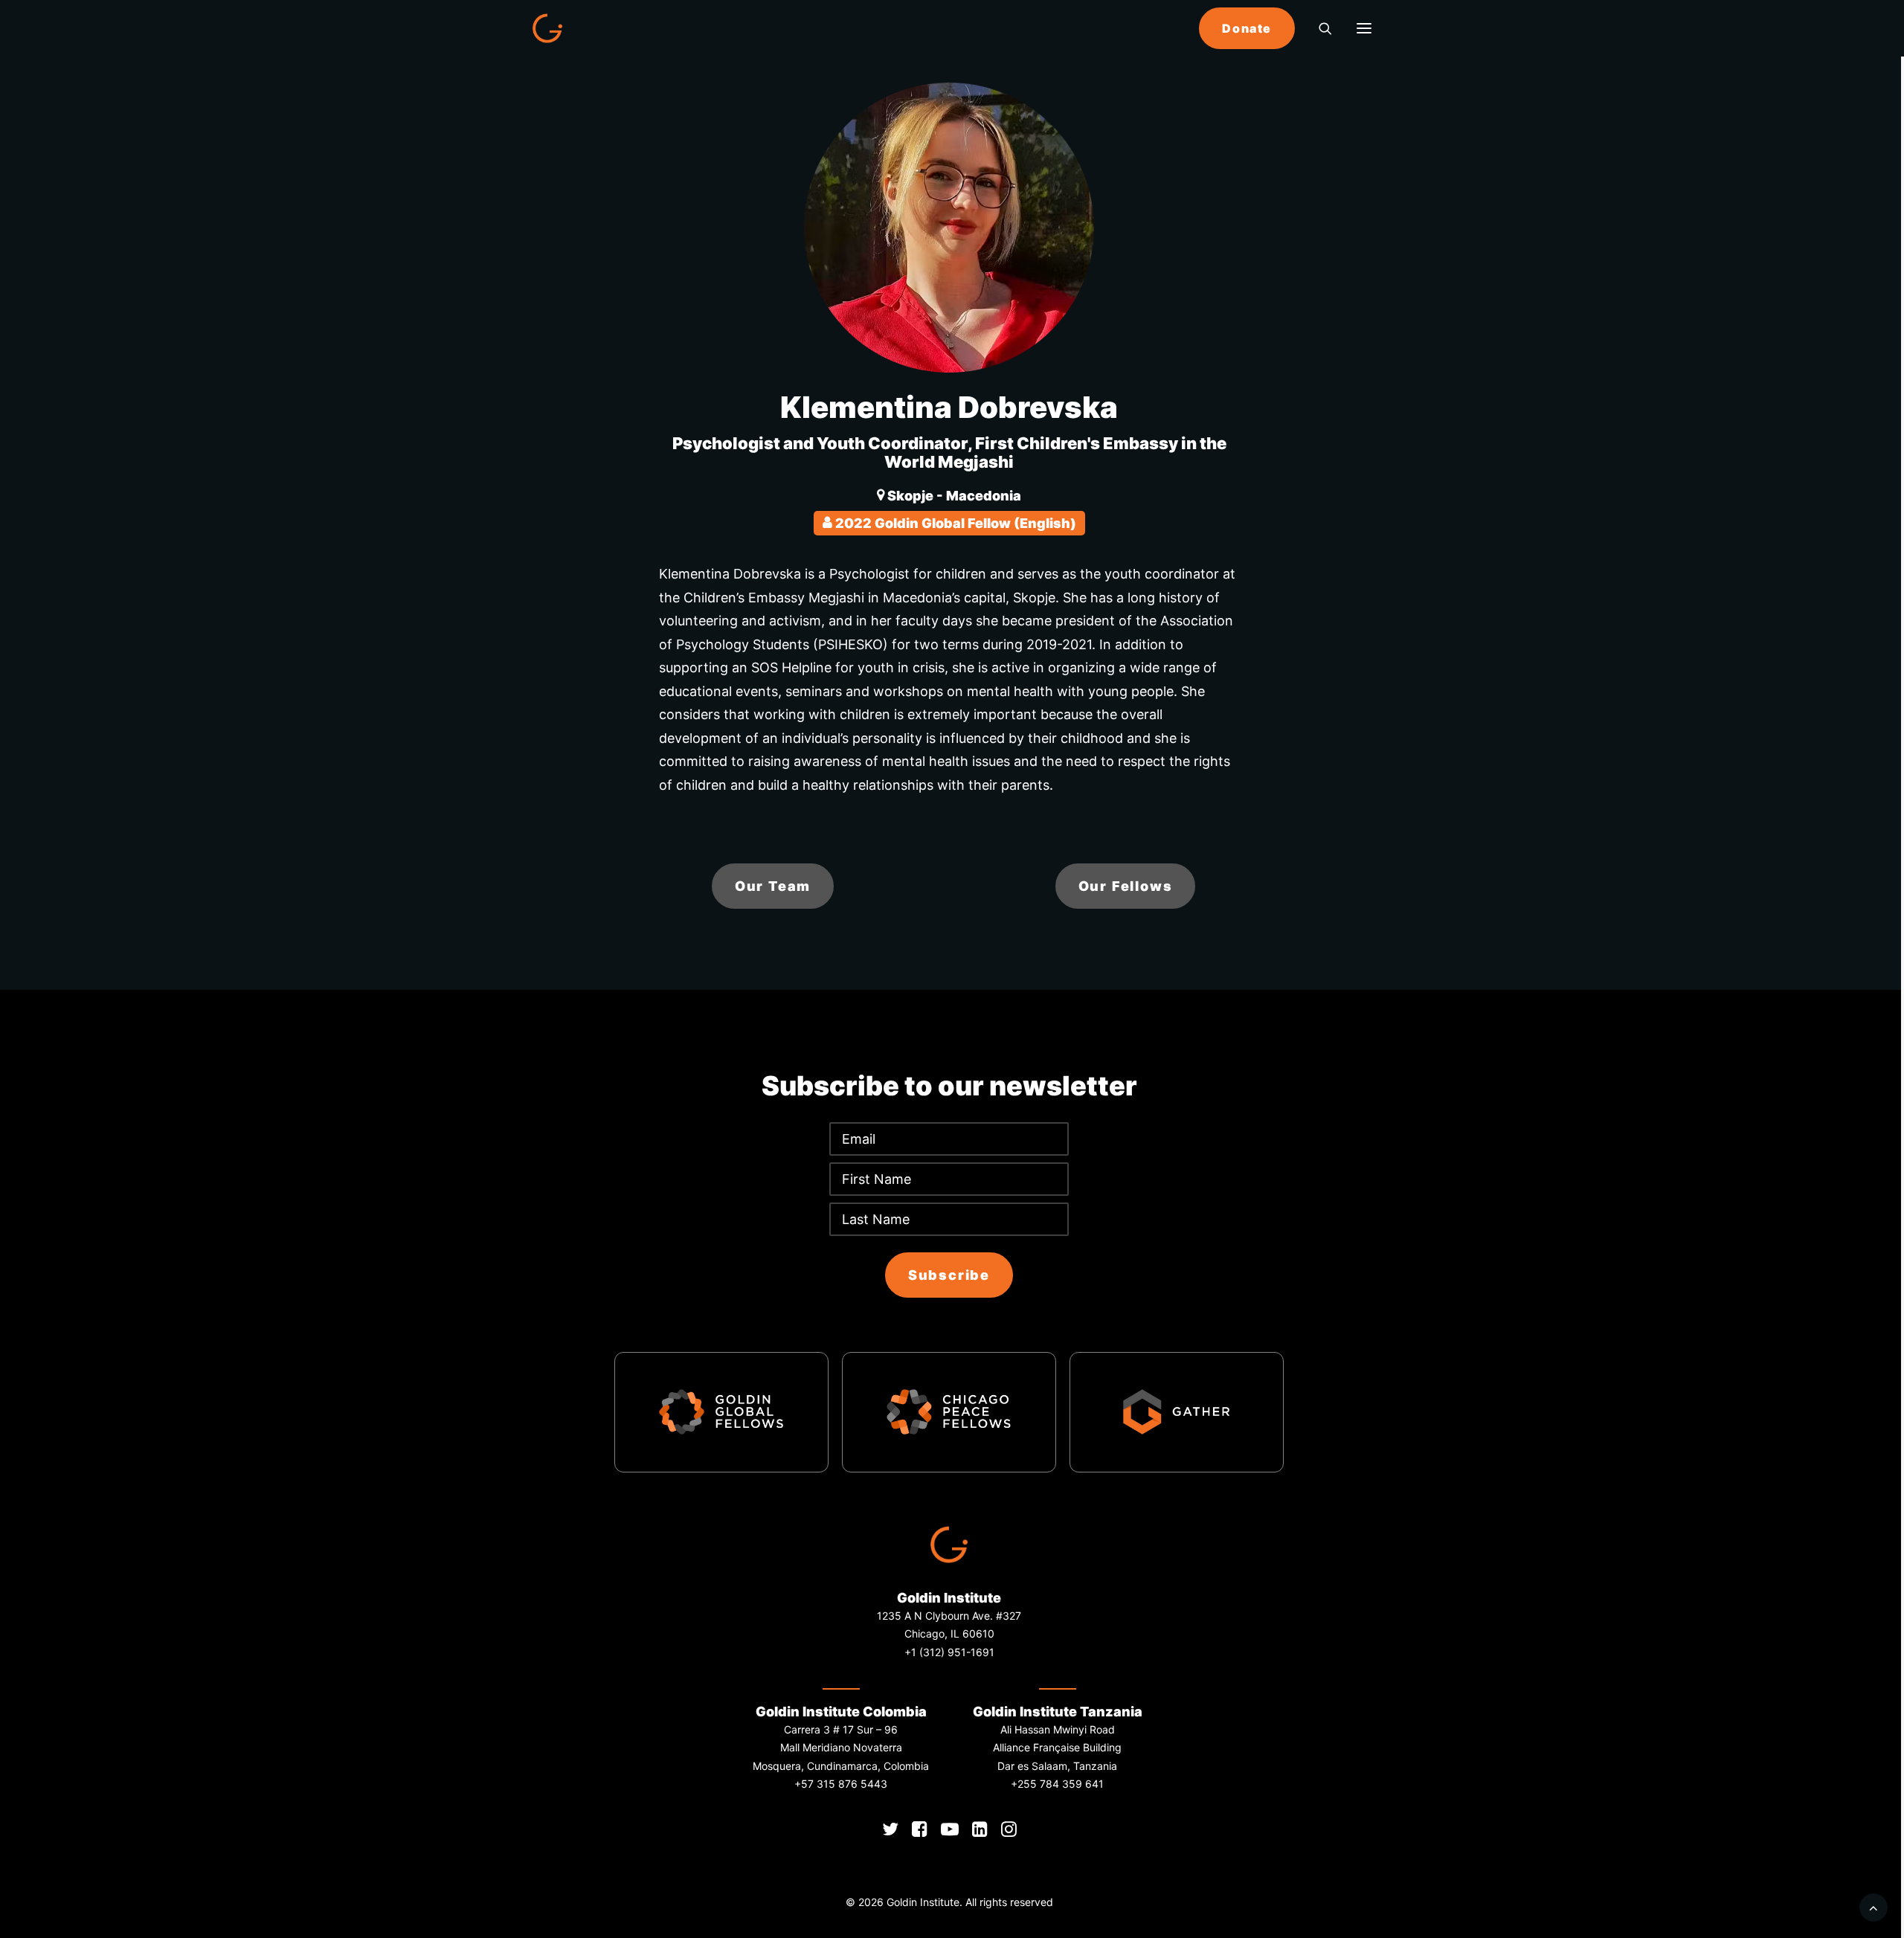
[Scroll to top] (1874, 1906)
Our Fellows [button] (1126, 886)
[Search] (1319, 28)
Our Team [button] (773, 886)
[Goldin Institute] (547, 28)
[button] (1364, 28)
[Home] (949, 1545)
